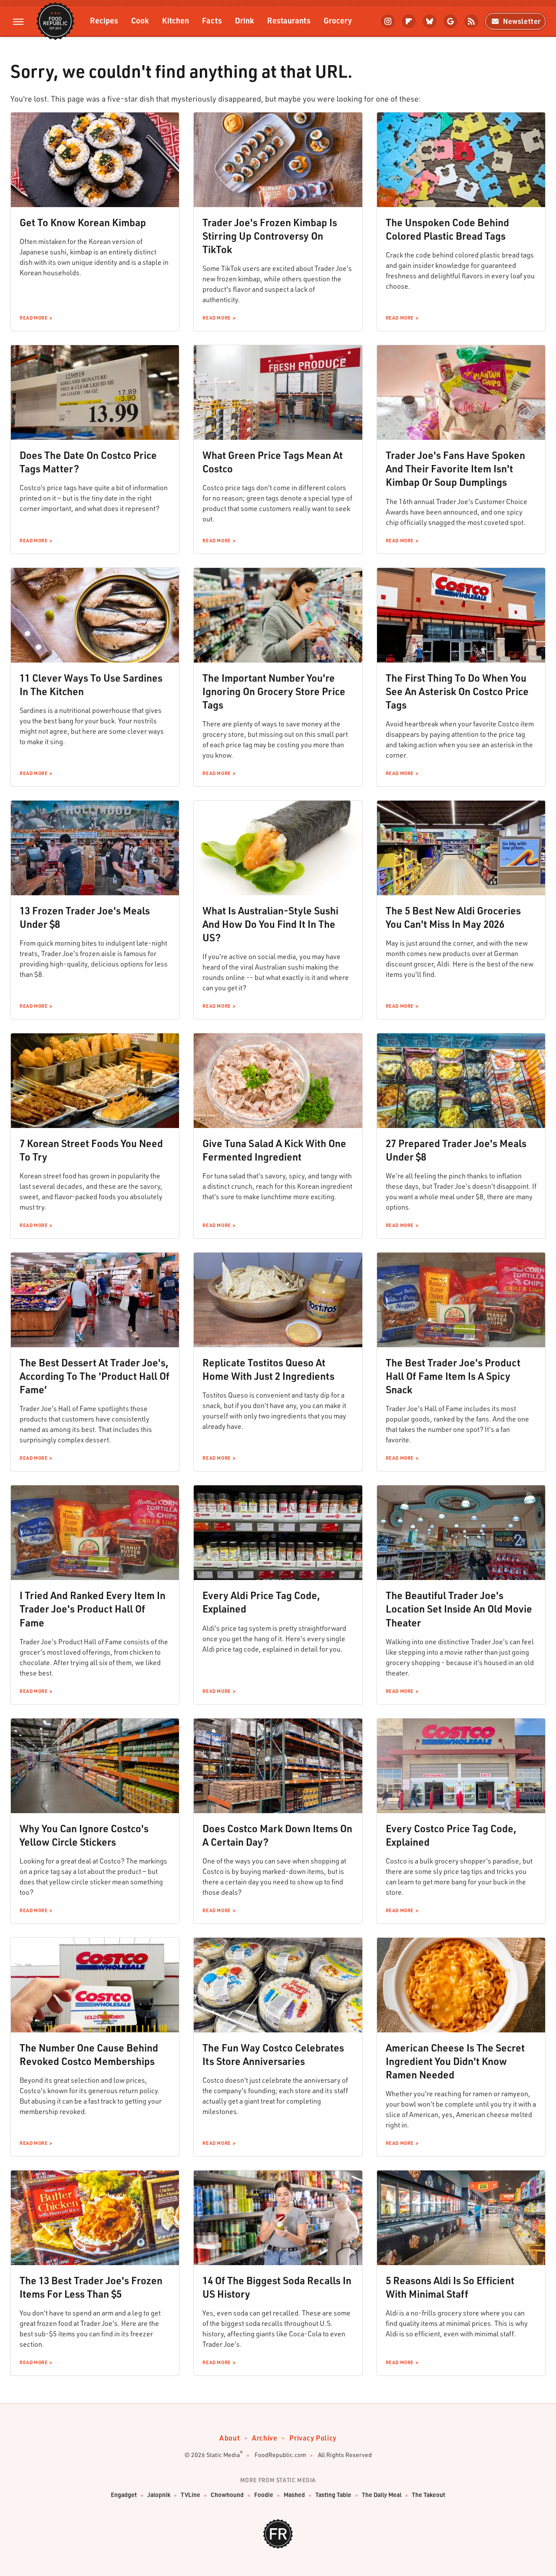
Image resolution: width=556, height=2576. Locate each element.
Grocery (338, 20)
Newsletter (522, 21)
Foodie (264, 2495)
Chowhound (227, 2495)
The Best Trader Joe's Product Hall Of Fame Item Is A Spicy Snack (453, 1376)
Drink (245, 20)
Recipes (104, 20)
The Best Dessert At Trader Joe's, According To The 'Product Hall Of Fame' (94, 1376)
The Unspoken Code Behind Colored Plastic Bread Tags (447, 229)
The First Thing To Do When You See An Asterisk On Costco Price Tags (457, 691)
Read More (33, 318)
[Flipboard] (409, 21)
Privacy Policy (313, 2438)
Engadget (124, 2495)
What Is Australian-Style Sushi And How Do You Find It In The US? (270, 924)
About (230, 2438)
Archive (265, 2438)
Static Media (223, 2455)
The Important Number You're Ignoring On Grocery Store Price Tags (274, 691)
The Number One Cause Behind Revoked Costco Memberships (89, 2054)
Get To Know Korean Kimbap (83, 222)
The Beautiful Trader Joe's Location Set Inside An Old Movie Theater (459, 1609)
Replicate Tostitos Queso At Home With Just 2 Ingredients (268, 1369)
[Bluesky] (430, 21)
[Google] (450, 21)
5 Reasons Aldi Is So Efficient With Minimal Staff (450, 2287)
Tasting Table (333, 2495)
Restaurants (289, 20)
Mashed (294, 2495)
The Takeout (429, 2495)
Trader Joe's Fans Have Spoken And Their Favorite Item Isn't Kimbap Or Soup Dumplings (455, 468)
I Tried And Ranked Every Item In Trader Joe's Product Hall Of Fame (93, 1609)
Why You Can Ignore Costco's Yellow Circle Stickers (84, 1835)
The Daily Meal (382, 2495)
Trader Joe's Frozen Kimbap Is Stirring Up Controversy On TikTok (270, 236)
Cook (140, 20)
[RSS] (471, 21)
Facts (212, 20)
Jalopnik (159, 2495)
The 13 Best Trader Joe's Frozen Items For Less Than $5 (91, 2287)
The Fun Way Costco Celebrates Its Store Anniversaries (273, 2054)
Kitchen (175, 20)
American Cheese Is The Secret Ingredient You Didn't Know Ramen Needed (455, 2061)
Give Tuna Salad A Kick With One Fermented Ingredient (274, 1150)
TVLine (190, 2495)
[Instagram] (388, 21)
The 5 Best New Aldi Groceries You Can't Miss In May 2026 (453, 917)
